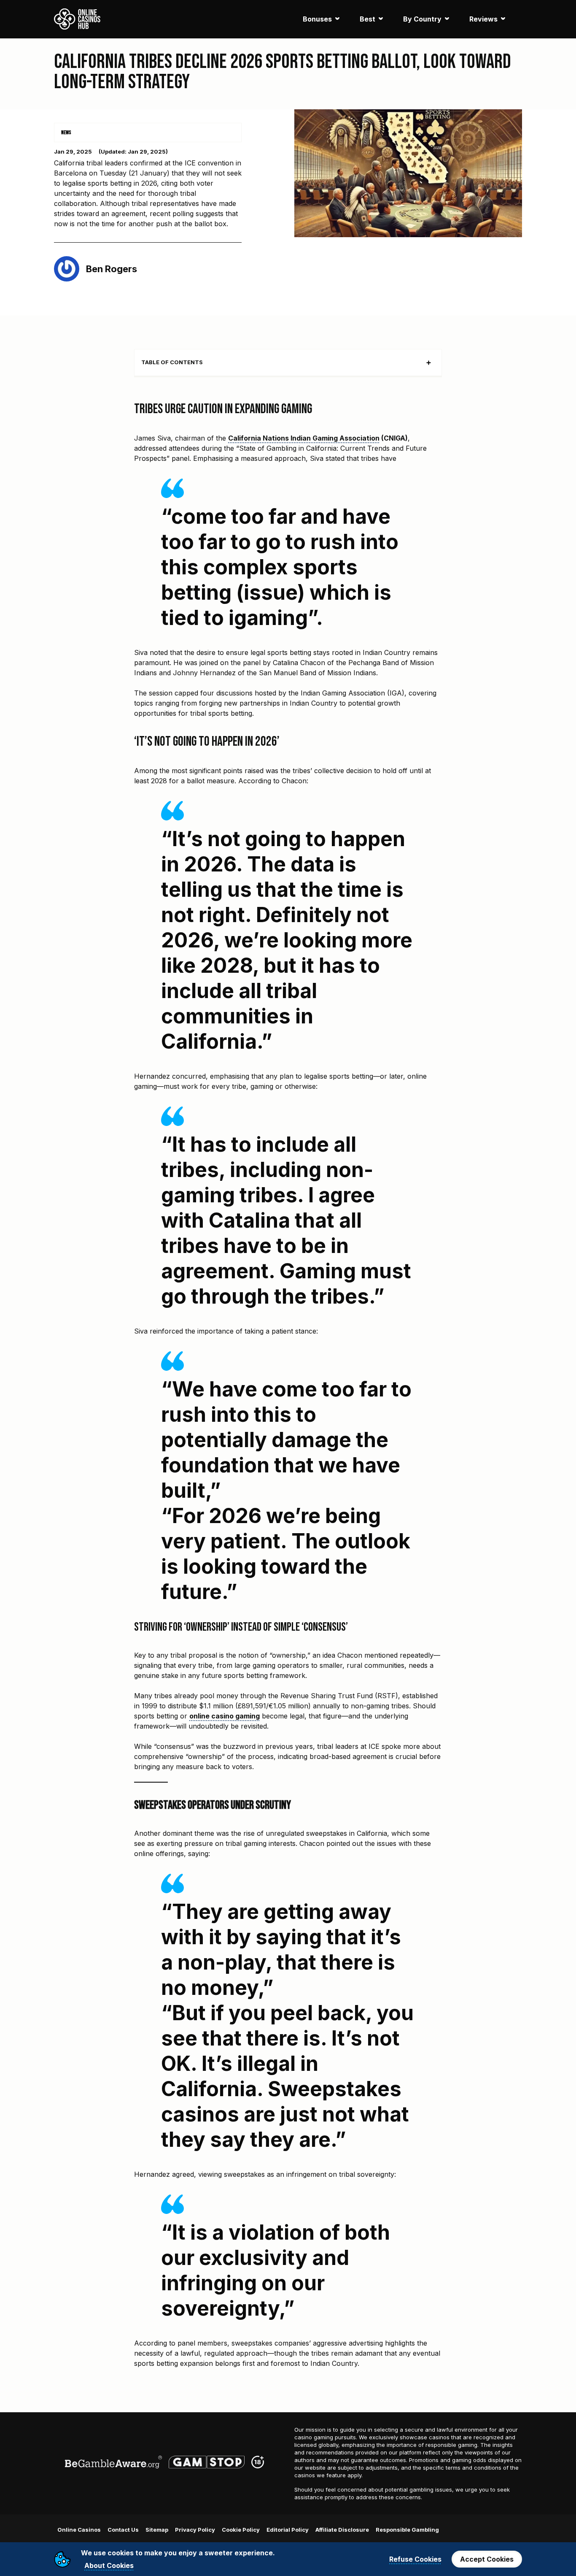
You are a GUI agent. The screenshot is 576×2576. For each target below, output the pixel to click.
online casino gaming (225, 1716)
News (66, 133)
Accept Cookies (487, 2559)
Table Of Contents (172, 362)
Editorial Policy (288, 2530)
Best (367, 19)
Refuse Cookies (415, 2559)
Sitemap (157, 2530)
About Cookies (109, 2565)
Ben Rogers (112, 269)
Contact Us (123, 2530)
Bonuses (317, 19)
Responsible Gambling (407, 2530)
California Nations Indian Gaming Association (304, 438)
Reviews (483, 19)
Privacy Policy (195, 2530)
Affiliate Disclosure (342, 2530)
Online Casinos (79, 2530)
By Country (422, 19)
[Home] (77, 19)
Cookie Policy (241, 2530)
